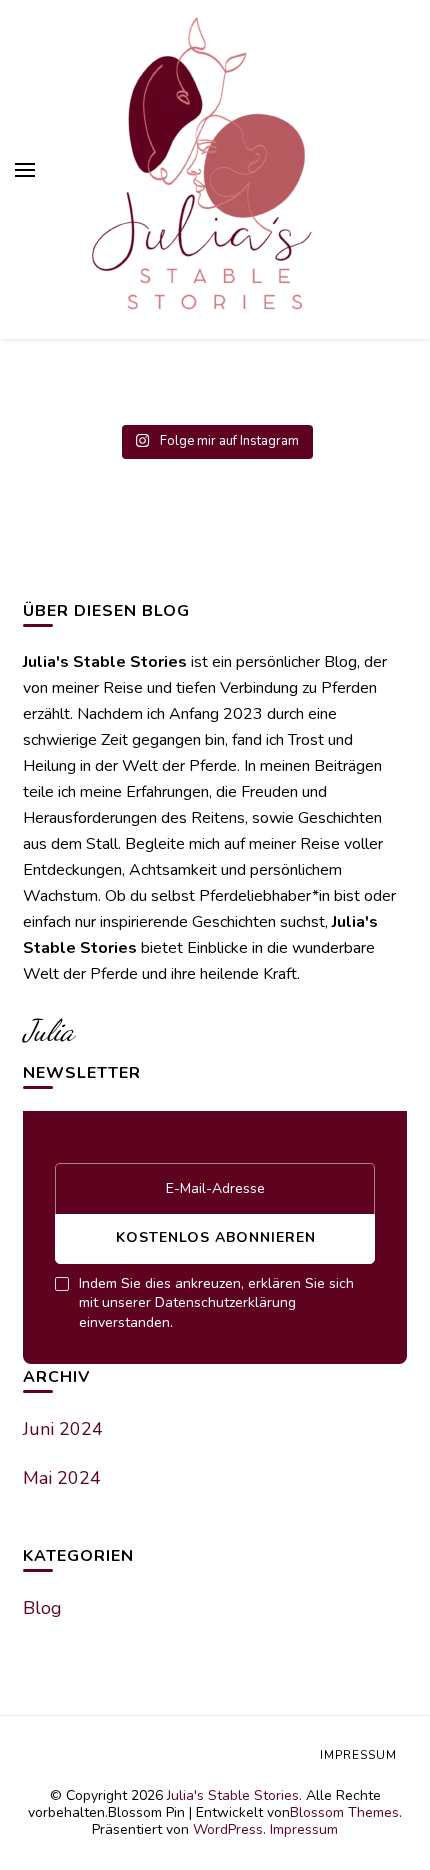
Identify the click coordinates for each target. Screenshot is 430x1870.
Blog (42, 1608)
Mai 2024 (62, 1478)
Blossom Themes (344, 1812)
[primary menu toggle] (25, 170)
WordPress (228, 1829)
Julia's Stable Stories (233, 1795)
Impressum (304, 1829)
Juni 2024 (63, 1429)
